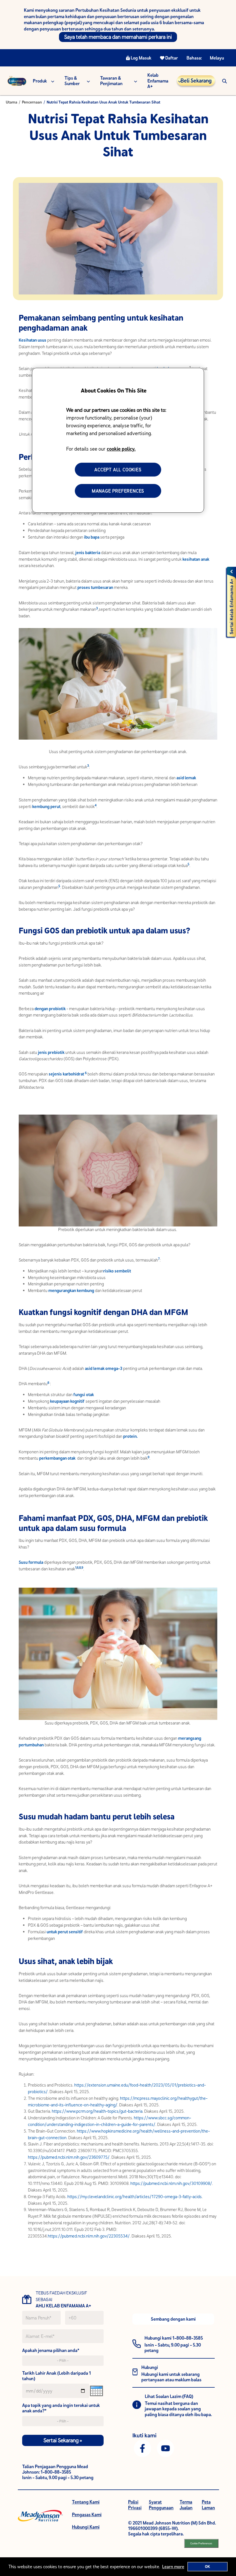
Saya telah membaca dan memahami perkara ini (118, 37)
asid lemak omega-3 (104, 1368)
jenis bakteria (88, 553)
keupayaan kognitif (67, 1401)
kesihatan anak (196, 559)
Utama (12, 102)
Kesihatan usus (33, 340)
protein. (130, 1436)
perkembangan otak (58, 1458)
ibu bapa (92, 537)
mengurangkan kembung (71, 1290)
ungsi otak (84, 1395)
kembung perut (46, 806)
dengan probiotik (51, 1009)
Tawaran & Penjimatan (111, 81)
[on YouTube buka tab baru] (165, 2448)
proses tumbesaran (96, 587)
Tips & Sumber (72, 81)
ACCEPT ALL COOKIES (118, 470)
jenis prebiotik (52, 1052)
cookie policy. (121, 449)
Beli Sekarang (196, 81)
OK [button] (208, 2567)
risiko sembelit (117, 1271)
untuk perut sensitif (65, 1932)
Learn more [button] (173, 2567)
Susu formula (31, 1562)
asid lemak (186, 778)
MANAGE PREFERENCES (118, 491)
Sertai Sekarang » (63, 2440)
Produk (40, 81)
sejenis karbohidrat (67, 1074)
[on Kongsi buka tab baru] (142, 2448)
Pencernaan (32, 102)
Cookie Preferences (201, 2543)
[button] (224, 81)
